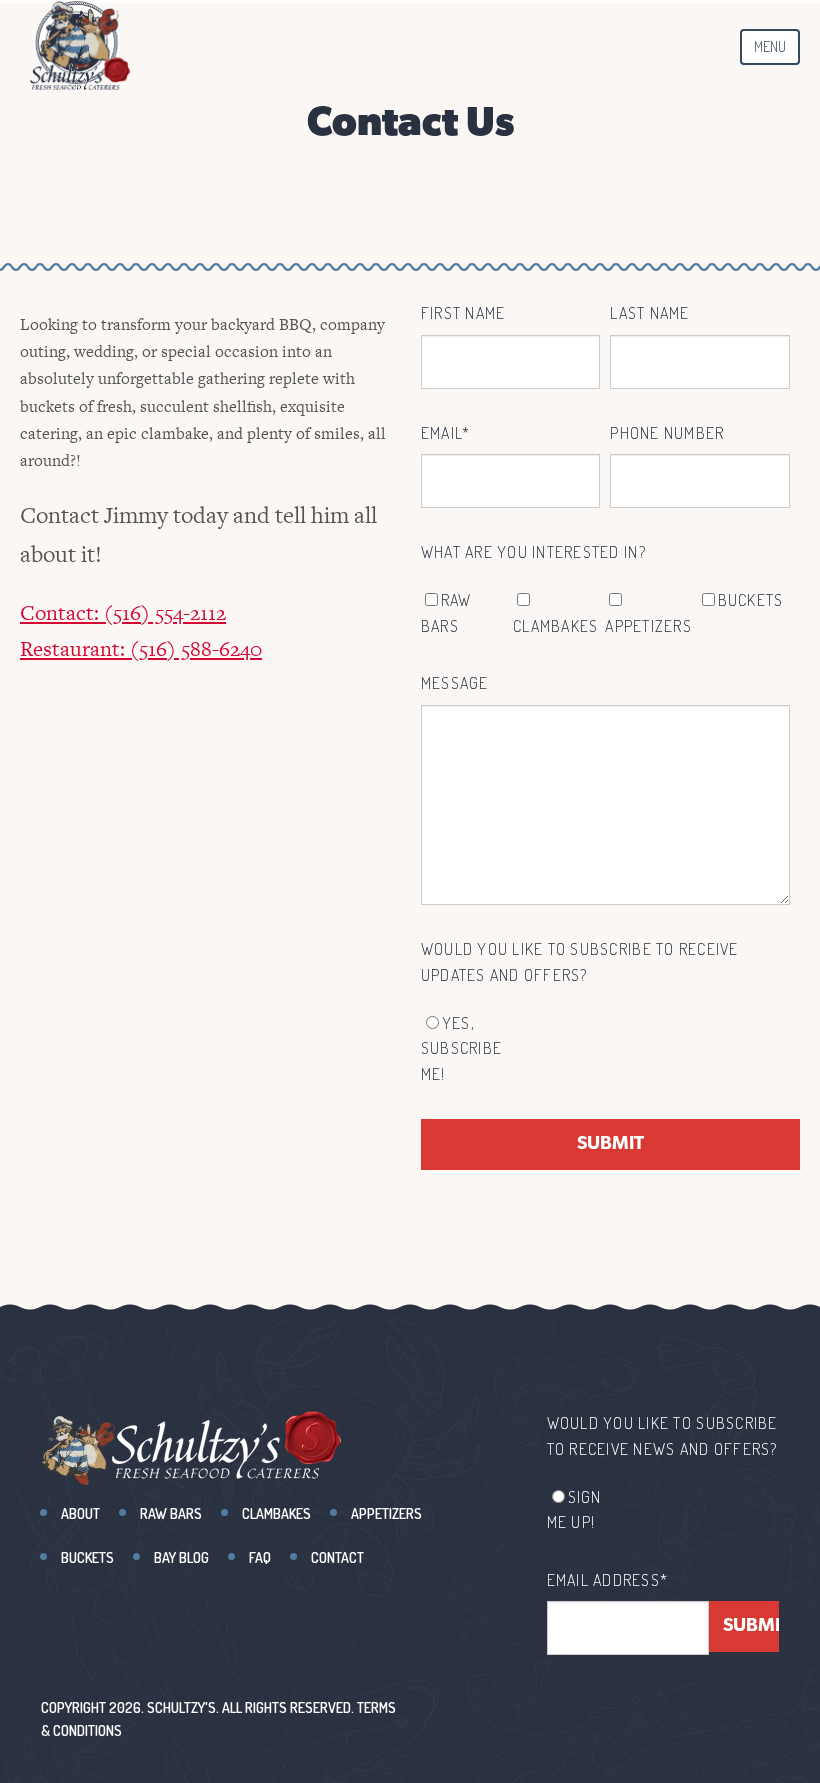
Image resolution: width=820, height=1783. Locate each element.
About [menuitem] (80, 1513)
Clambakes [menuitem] (276, 1513)
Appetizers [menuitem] (386, 1513)
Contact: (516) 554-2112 (123, 612)
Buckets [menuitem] (87, 1557)
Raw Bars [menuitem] (171, 1513)
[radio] (467, 1049)
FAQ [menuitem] (260, 1557)
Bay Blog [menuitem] (181, 1557)
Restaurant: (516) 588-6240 (141, 648)
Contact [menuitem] (337, 1557)
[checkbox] (605, 613)
